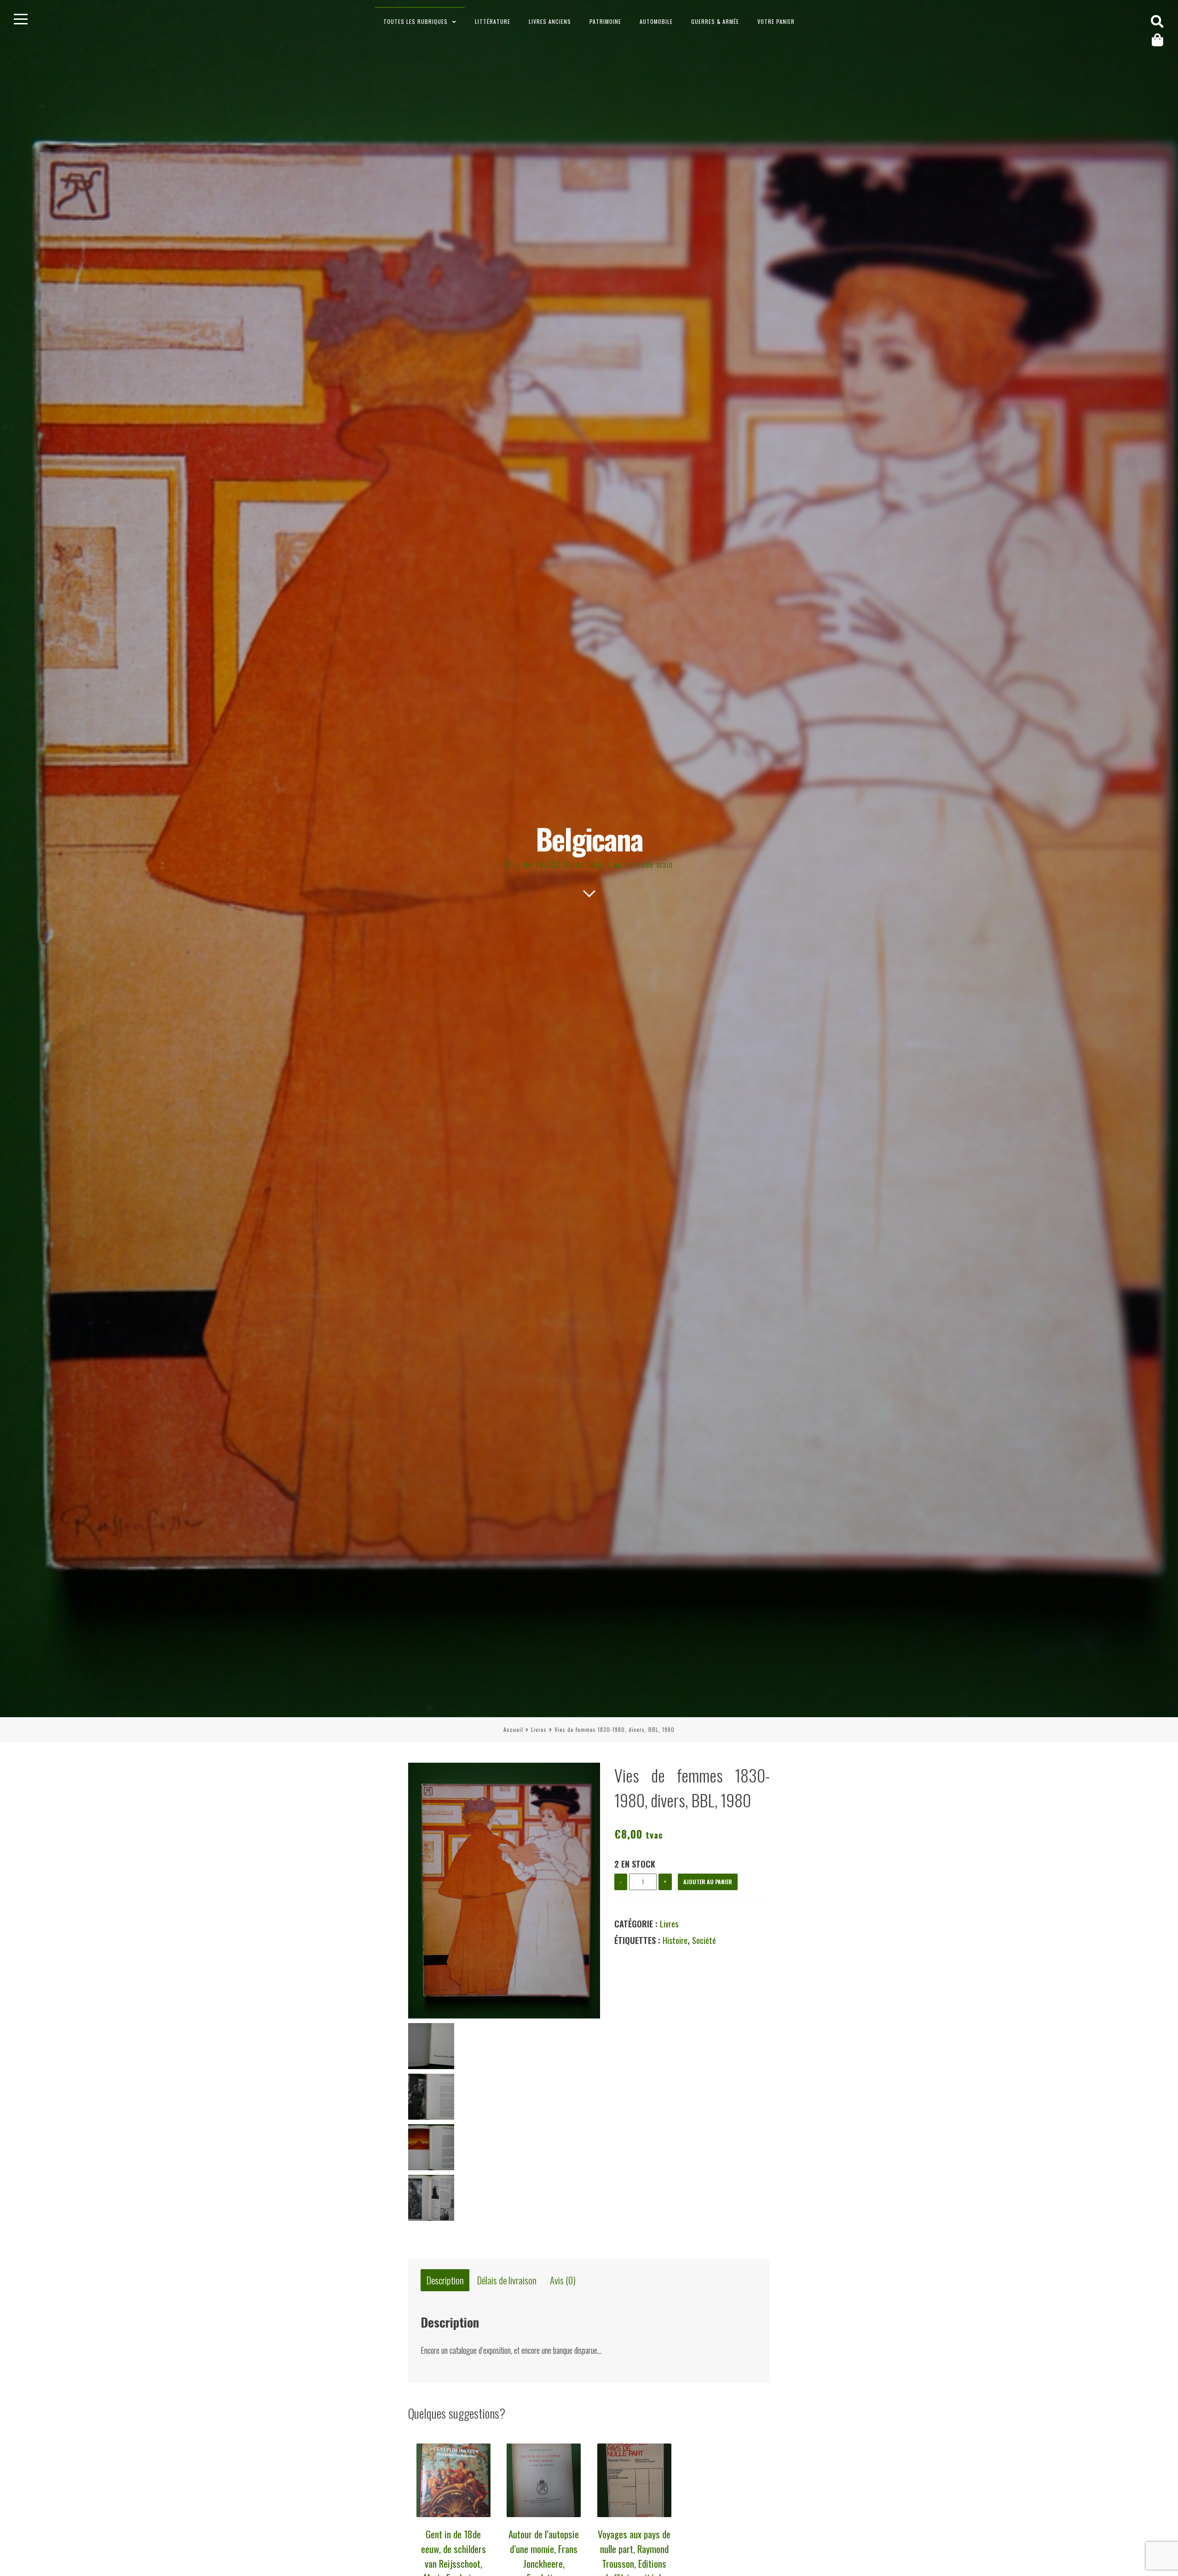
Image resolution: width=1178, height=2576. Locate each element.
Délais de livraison (507, 2280)
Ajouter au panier (708, 1882)
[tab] (445, 2281)
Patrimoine (605, 21)
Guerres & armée (715, 21)
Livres (539, 1729)
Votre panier (776, 21)
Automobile (656, 21)
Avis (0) (563, 2280)
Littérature (493, 21)
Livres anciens (550, 21)
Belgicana (589, 838)
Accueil (513, 1729)
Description (445, 2280)
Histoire (675, 1940)
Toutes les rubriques (416, 21)
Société (704, 1940)
